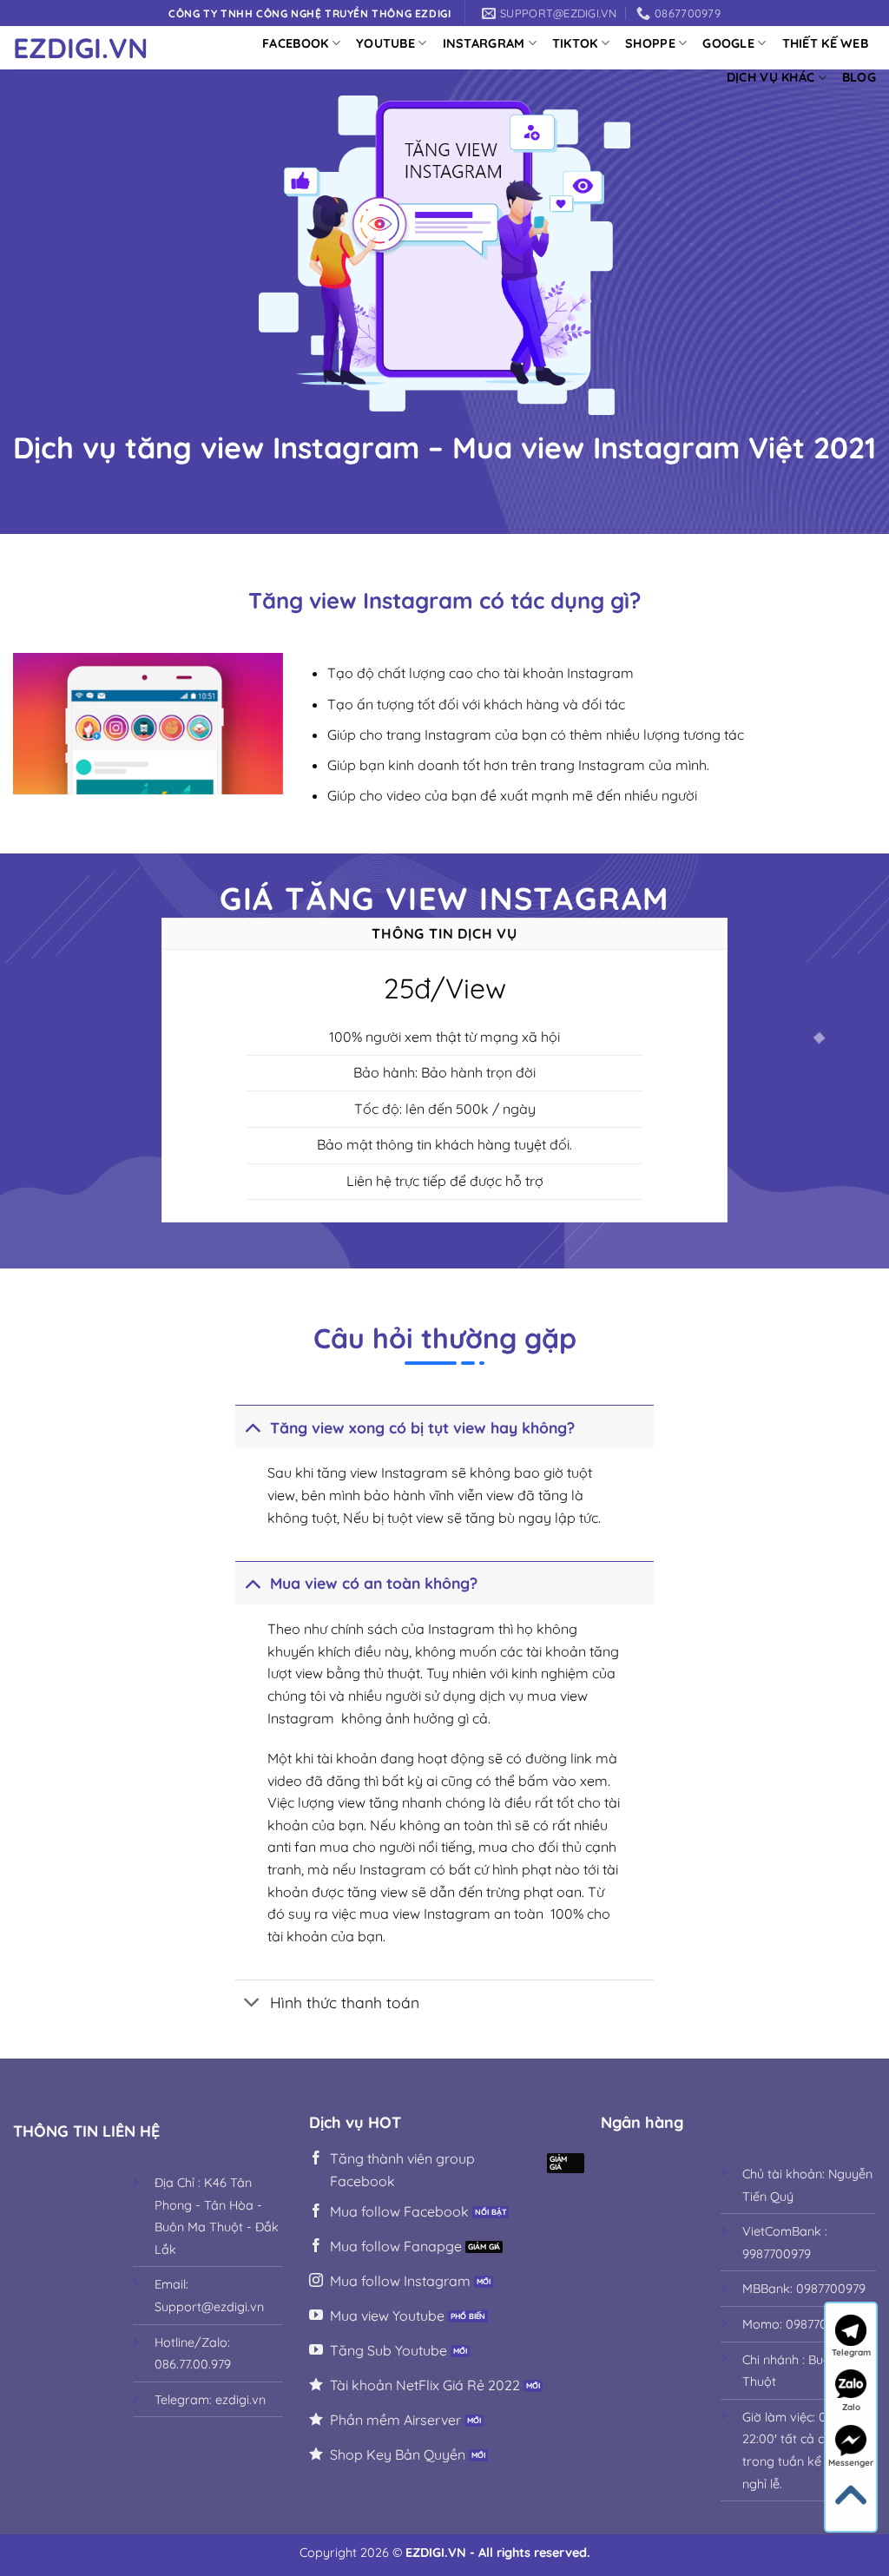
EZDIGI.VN (81, 48)
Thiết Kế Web (825, 43)
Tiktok (575, 43)
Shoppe (650, 43)
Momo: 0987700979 (799, 2324)
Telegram (851, 2352)
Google (728, 43)
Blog (859, 77)
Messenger (851, 2463)
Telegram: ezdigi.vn (210, 2400)
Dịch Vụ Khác (770, 77)
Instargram (484, 43)
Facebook (295, 43)
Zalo (851, 2407)
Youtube (385, 43)
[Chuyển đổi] (252, 1427)
